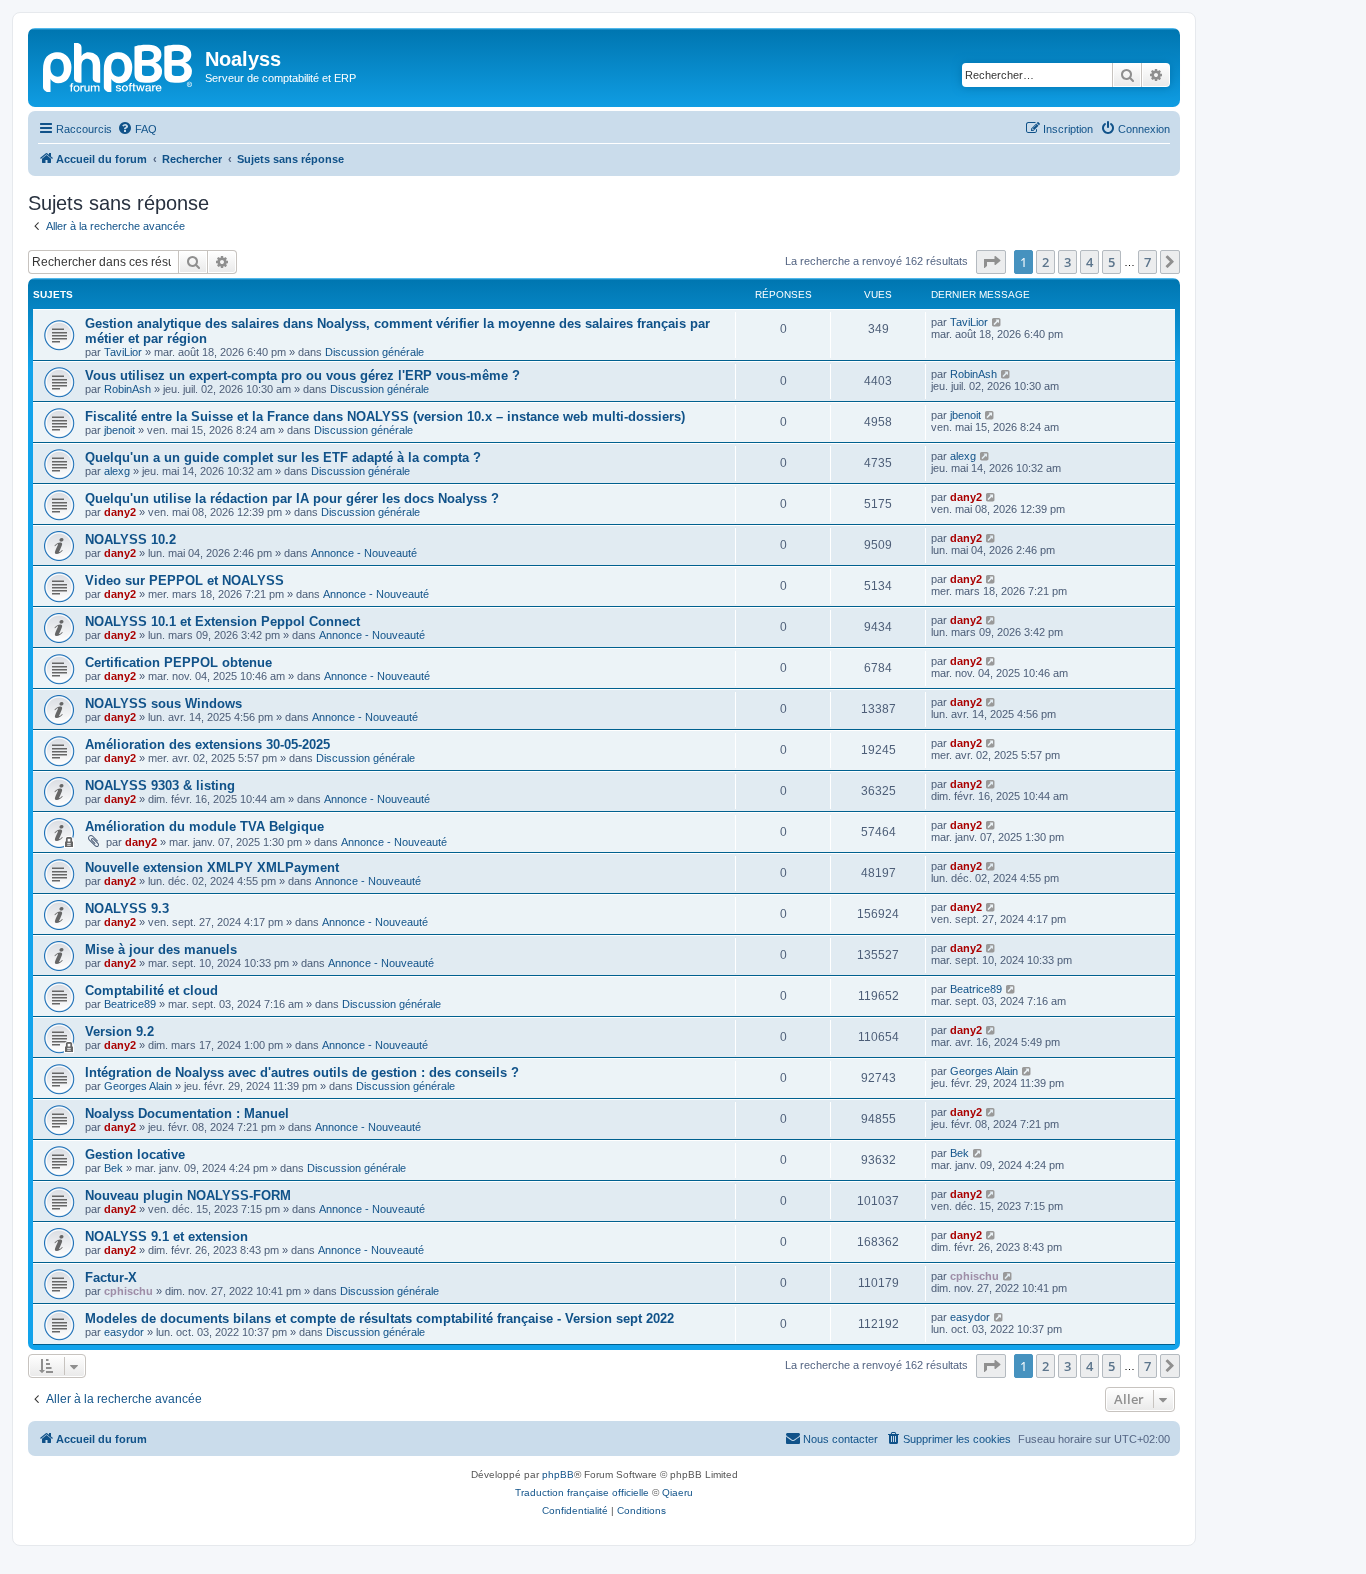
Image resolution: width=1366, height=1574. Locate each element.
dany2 (120, 512)
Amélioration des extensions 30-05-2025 (207, 744)
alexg (117, 471)
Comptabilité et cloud (151, 990)
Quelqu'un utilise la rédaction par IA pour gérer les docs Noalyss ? (292, 498)
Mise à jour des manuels (161, 949)
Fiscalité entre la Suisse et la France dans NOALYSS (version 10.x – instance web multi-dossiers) (385, 416)
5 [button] (1111, 262)
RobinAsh (127, 389)
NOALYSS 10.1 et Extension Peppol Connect (222, 621)
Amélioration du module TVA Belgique (204, 826)
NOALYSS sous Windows (163, 703)
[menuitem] (137, 129)
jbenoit (119, 430)
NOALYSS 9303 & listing (160, 785)
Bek (113, 1168)
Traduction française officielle (582, 1492)
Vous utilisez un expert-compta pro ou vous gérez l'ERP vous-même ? (302, 375)
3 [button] (1067, 262)
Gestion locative (135, 1154)
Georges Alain (138, 1086)
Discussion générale (374, 352)
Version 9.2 (119, 1031)
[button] (991, 262)
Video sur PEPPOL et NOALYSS (184, 580)
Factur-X (111, 1277)
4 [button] (1089, 262)
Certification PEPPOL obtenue (178, 662)
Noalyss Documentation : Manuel (187, 1113)
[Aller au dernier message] (997, 322)
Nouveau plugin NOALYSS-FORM (188, 1195)
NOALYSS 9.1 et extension (166, 1236)
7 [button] (1147, 262)
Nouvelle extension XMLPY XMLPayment (212, 867)
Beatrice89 (130, 1004)
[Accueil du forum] (119, 65)
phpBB (558, 1474)
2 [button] (1045, 262)
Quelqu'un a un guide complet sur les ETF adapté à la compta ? (283, 457)
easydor (124, 1332)
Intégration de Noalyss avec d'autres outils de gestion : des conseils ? (302, 1072)
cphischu (128, 1291)
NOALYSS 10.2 (130, 539)
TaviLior (123, 352)
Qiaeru (677, 1492)
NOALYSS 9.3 (127, 908)
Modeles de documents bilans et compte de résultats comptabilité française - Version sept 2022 (379, 1318)
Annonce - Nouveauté (364, 553)
